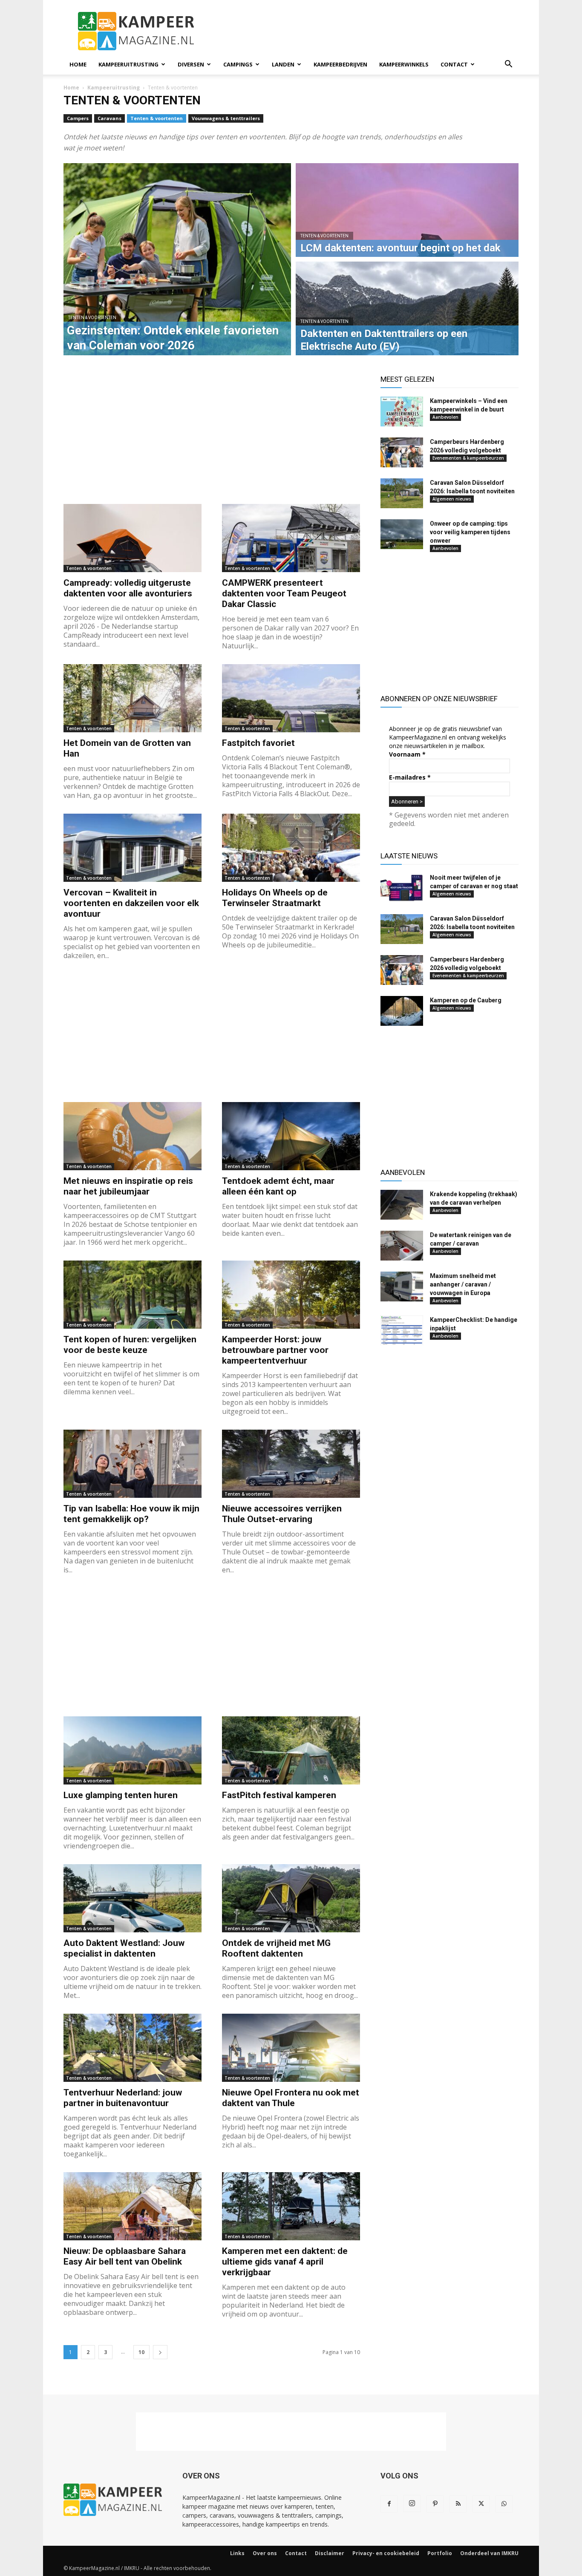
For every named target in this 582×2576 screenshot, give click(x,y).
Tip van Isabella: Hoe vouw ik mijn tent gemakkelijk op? (131, 1514)
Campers (78, 118)
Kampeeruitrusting (128, 64)
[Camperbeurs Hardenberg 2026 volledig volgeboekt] (402, 452)
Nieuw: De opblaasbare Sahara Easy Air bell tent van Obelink (125, 2256)
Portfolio (440, 2553)
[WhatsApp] (504, 2504)
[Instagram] (412, 2504)
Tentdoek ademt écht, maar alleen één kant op (278, 1186)
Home (78, 64)
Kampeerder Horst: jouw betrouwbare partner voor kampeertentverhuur (275, 1350)
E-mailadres (410, 777)
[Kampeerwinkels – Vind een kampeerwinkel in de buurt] (402, 412)
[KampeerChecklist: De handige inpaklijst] (402, 1330)
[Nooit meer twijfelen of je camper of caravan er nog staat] (402, 888)
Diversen (191, 64)
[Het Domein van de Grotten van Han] (133, 698)
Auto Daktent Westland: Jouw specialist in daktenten (124, 1948)
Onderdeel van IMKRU (489, 2553)
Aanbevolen (445, 417)
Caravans (109, 118)
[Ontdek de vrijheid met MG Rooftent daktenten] (291, 1898)
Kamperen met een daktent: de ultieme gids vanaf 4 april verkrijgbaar (285, 2262)
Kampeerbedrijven (340, 64)
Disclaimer (330, 2553)
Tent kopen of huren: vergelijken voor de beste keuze (130, 1345)
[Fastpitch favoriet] (291, 698)
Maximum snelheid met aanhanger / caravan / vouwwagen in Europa (463, 1284)
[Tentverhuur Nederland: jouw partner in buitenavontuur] (133, 2048)
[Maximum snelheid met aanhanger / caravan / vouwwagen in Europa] (402, 1287)
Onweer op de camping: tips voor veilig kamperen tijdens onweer (470, 532)
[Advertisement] (363, 31)
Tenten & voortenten (157, 118)
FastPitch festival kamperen (279, 1795)
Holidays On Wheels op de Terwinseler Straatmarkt (275, 898)
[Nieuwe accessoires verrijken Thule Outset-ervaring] (291, 1464)
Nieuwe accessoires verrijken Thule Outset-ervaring (282, 1514)
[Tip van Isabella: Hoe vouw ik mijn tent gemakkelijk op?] (133, 1464)
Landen (283, 64)
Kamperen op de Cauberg (466, 1000)
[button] (508, 65)
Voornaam (407, 754)
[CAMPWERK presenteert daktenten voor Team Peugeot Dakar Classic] (291, 538)
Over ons (265, 2553)
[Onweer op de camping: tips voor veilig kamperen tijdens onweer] (402, 534)
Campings (238, 64)
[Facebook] (389, 2504)
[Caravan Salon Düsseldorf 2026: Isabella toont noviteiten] (402, 493)
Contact (454, 64)
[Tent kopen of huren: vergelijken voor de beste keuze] (133, 1295)
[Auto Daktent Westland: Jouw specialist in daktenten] (133, 1898)
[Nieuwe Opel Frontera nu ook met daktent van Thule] (291, 2048)
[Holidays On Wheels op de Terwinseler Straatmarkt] (291, 848)
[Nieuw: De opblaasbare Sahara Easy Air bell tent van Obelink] (133, 2206)
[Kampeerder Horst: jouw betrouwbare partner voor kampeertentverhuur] (291, 1295)
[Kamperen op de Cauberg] (402, 1011)
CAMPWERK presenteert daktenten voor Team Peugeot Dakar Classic (284, 593)
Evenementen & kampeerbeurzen (468, 458)
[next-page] (160, 2352)
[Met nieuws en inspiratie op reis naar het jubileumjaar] (133, 1136)
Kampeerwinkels (404, 64)
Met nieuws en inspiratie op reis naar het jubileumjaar (128, 1186)
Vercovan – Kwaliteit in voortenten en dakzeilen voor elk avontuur (131, 903)
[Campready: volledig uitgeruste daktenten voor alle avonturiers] (133, 538)
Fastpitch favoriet (258, 743)
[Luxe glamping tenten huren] (133, 1750)
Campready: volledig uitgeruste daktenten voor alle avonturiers (128, 588)
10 (141, 2352)
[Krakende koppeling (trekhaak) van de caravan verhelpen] (402, 1205)
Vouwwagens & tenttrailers (226, 118)
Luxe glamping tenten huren (121, 1795)
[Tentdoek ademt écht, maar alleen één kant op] (291, 1136)
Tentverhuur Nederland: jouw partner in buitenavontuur (123, 2098)
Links (237, 2553)
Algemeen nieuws (452, 499)
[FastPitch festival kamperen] (291, 1750)
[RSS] (458, 2504)
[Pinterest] (435, 2504)
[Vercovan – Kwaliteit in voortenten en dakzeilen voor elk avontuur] (133, 848)
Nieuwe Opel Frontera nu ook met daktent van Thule (291, 2098)
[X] (481, 2504)
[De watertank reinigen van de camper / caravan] (402, 1246)
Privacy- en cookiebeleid (386, 2553)
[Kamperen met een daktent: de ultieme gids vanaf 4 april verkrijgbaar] (291, 2206)
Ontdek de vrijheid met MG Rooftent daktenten (276, 1948)
